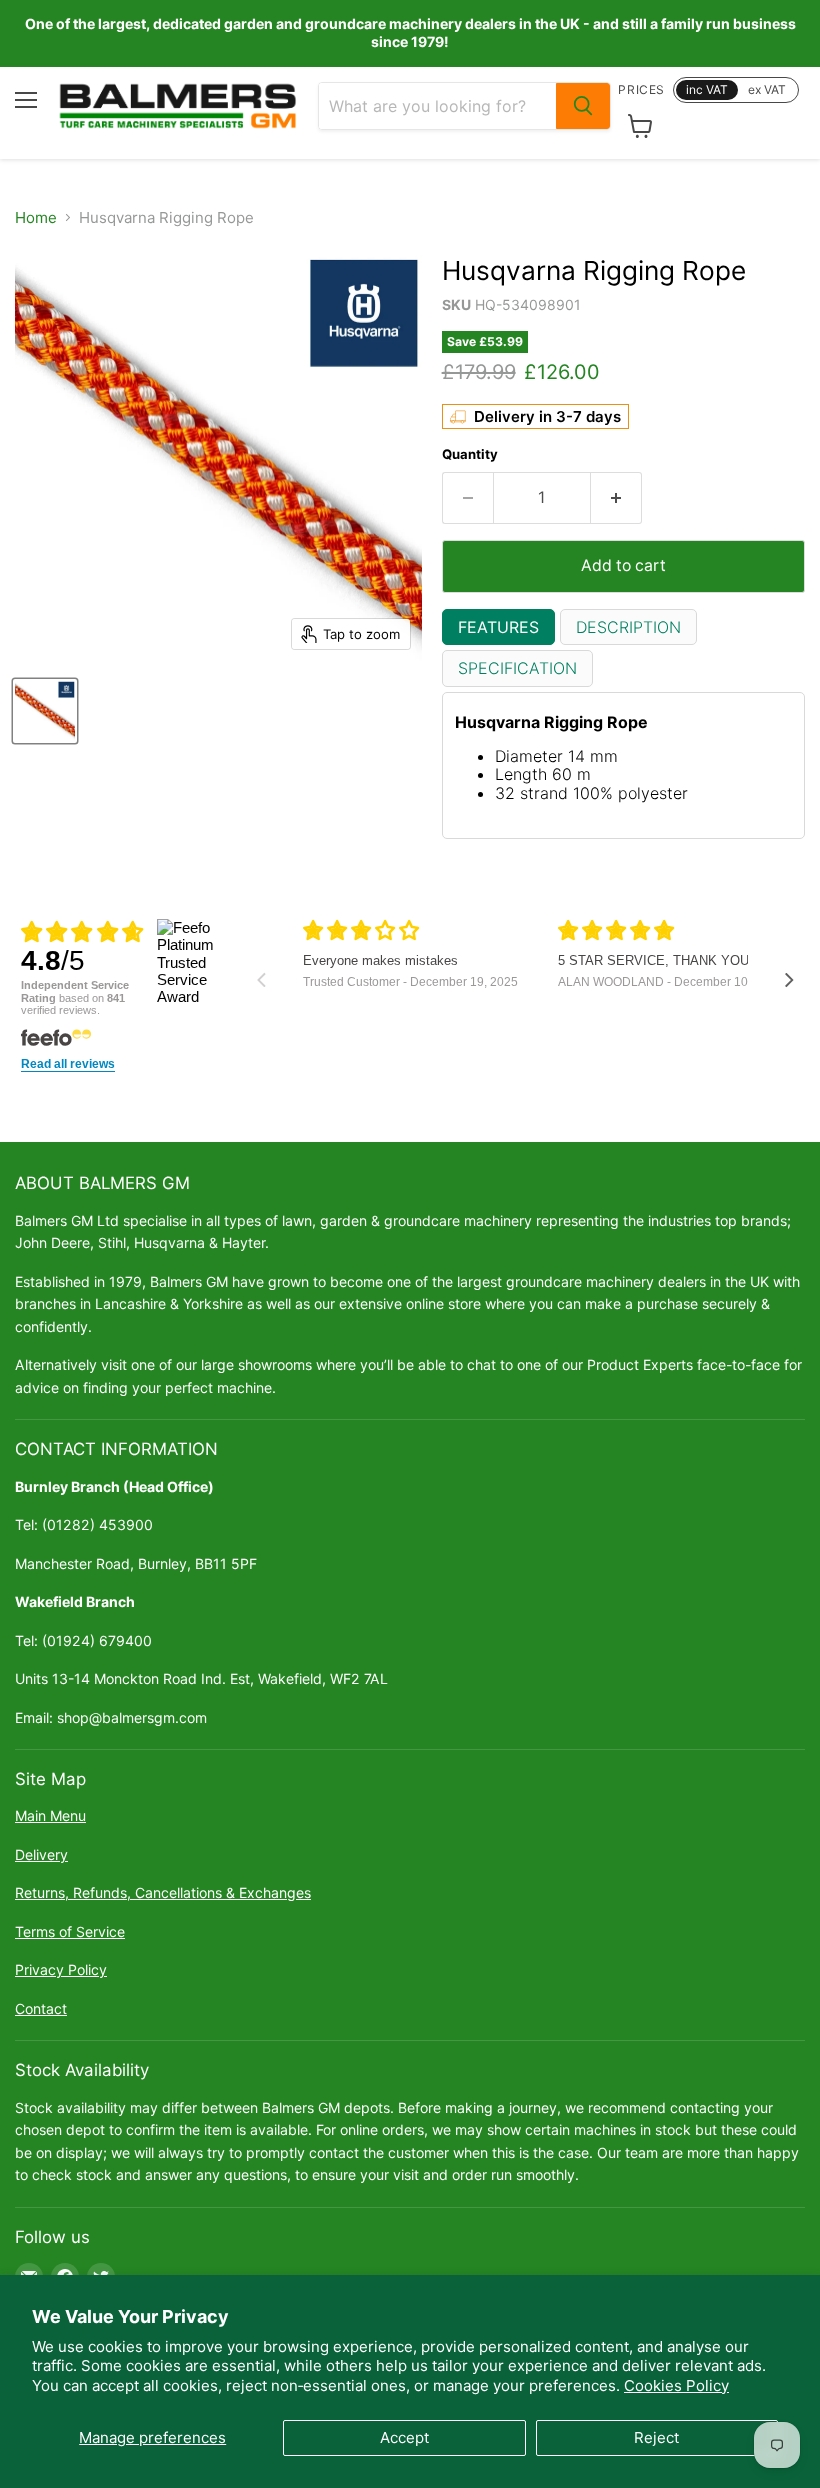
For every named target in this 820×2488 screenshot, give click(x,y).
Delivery (41, 1854)
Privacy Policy (61, 1969)
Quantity (470, 454)
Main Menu (50, 1815)
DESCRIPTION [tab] (628, 627)
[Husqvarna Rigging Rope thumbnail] (45, 711)
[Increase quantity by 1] (616, 498)
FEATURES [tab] (498, 627)
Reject (656, 2437)
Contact (41, 2008)
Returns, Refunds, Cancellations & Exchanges (163, 1892)
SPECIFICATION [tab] (517, 668)
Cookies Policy (676, 2385)
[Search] (583, 106)
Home (36, 217)
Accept (404, 2437)
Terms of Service (70, 1931)
